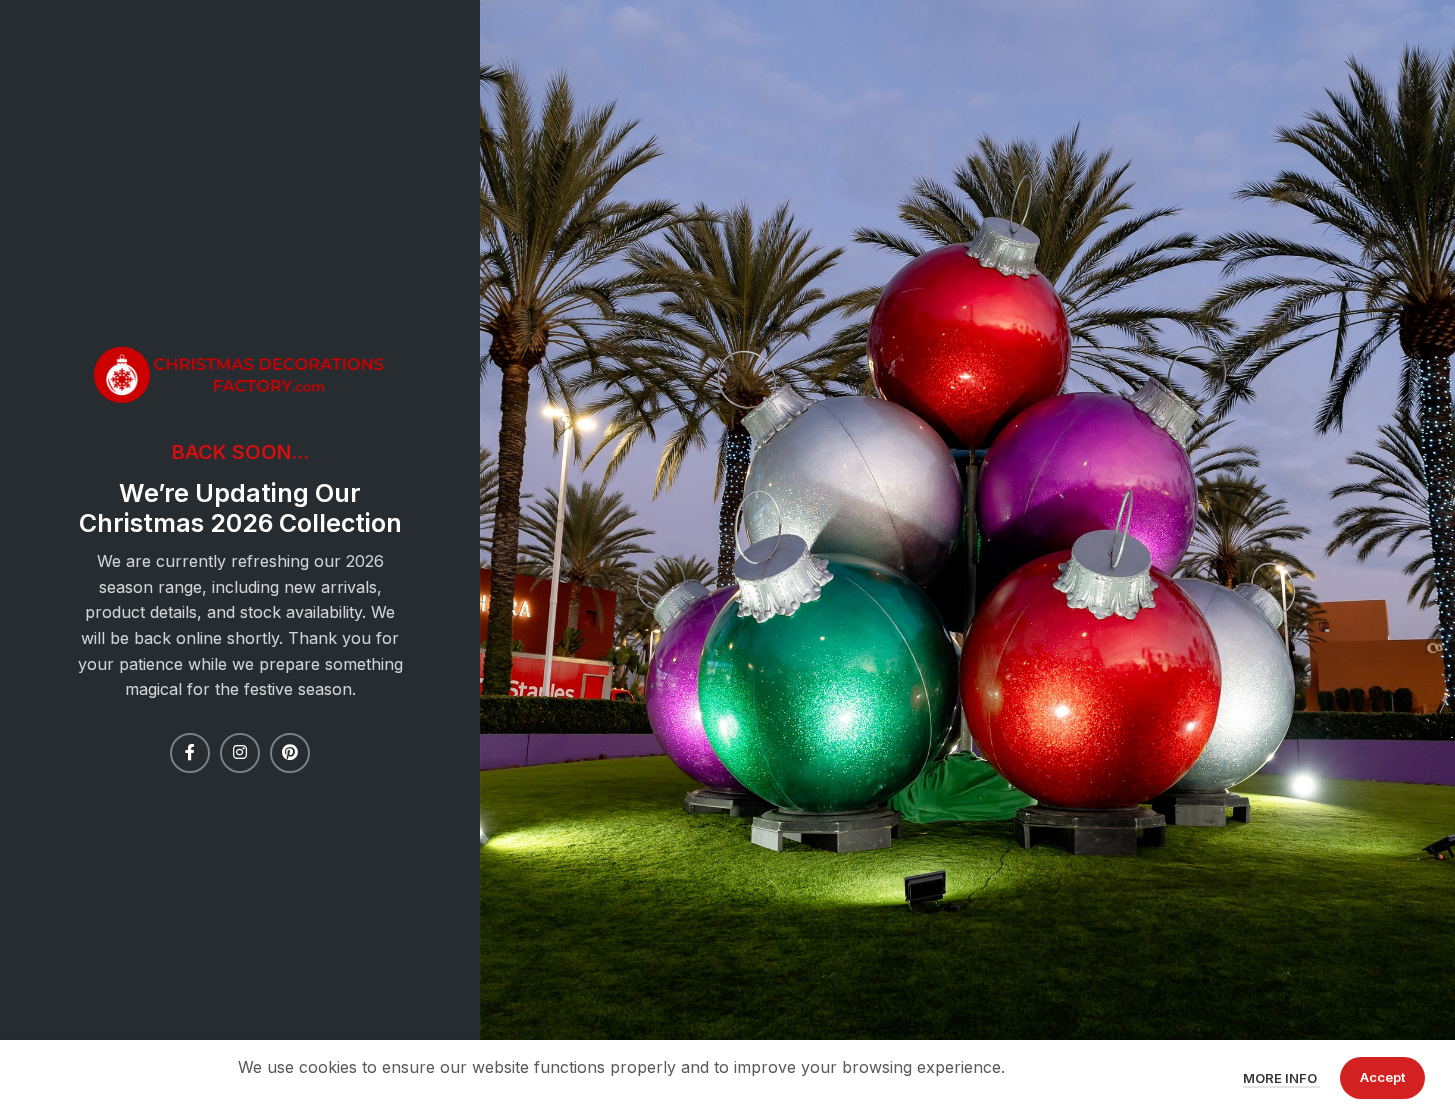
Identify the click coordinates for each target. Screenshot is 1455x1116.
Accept (1382, 1077)
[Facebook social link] (190, 753)
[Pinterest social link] (290, 753)
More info (1281, 1078)
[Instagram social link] (240, 753)
